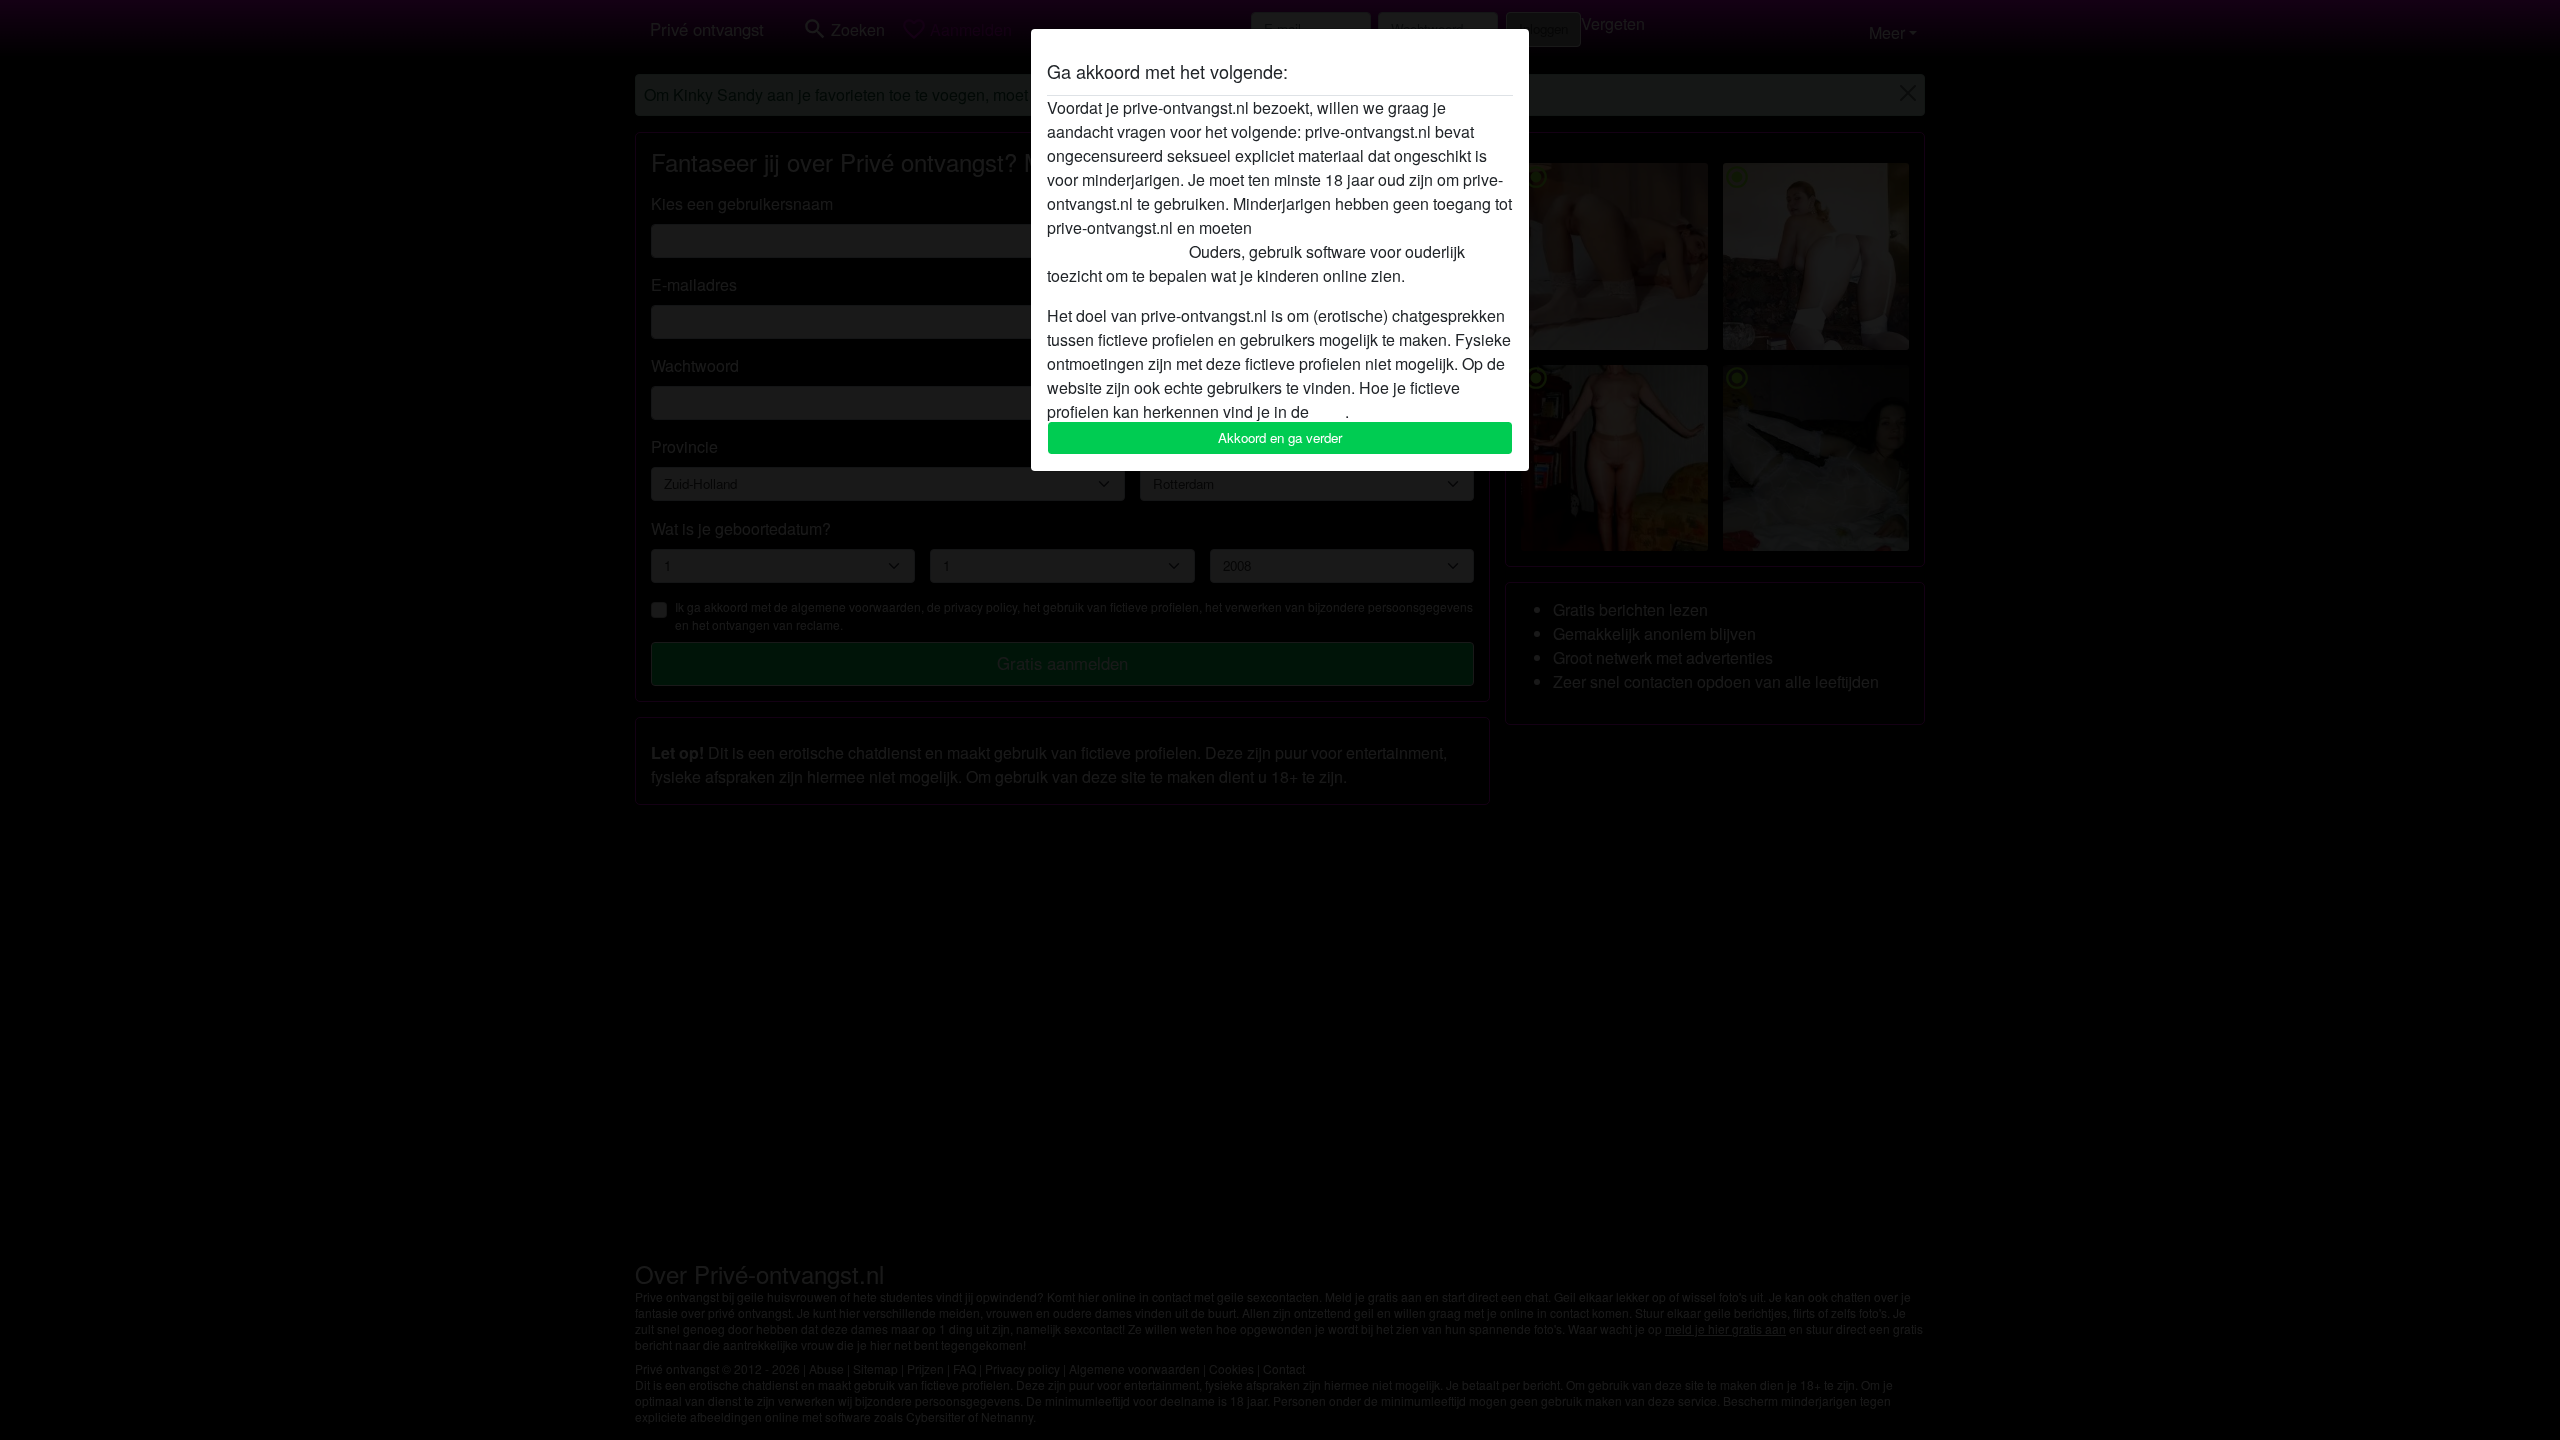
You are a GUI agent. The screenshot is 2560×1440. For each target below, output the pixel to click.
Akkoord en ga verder (1280, 437)
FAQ (1329, 411)
